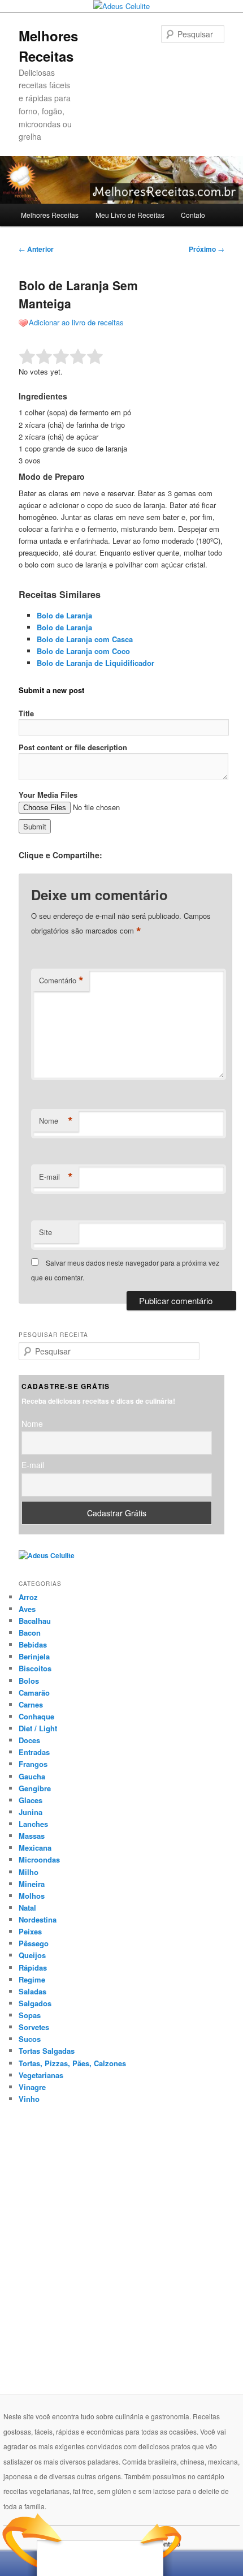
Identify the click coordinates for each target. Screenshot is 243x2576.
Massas (32, 1836)
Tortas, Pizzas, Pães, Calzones (72, 2063)
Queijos (32, 1955)
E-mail (56, 1177)
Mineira (32, 1884)
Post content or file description (73, 747)
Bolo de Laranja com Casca (85, 639)
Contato (193, 215)
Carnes (31, 1704)
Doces (29, 1740)
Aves (27, 1609)
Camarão (34, 1693)
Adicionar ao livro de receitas (76, 322)
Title (26, 713)
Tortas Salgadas (47, 2051)
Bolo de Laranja (64, 615)
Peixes (30, 1931)
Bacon (30, 1633)
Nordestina (38, 1919)
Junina (31, 1812)
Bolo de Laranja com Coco (83, 651)
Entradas (34, 1752)
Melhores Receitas (50, 215)
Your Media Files (48, 795)
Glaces (31, 1800)
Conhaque (36, 1716)
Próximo (207, 249)
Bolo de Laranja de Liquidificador (96, 663)
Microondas (39, 1859)
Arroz (28, 1597)
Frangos (33, 1764)
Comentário (61, 980)
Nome (56, 1121)
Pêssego (34, 1943)
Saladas (32, 1991)
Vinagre (32, 2087)
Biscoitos (35, 1668)
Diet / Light (38, 1728)
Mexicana (35, 1848)
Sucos (30, 2039)
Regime (32, 1979)
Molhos (32, 1896)
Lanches (33, 1824)
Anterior (36, 249)
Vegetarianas (41, 2075)
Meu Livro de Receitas (130, 215)
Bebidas (33, 1644)
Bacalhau (35, 1621)
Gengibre (35, 1788)
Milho (29, 1872)
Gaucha (32, 1776)
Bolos (29, 1681)
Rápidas (33, 1968)
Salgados (35, 2003)
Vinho (29, 2099)
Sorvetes (34, 2027)
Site (45, 1232)
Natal (27, 1908)
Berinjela (34, 1656)
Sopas (30, 2015)
